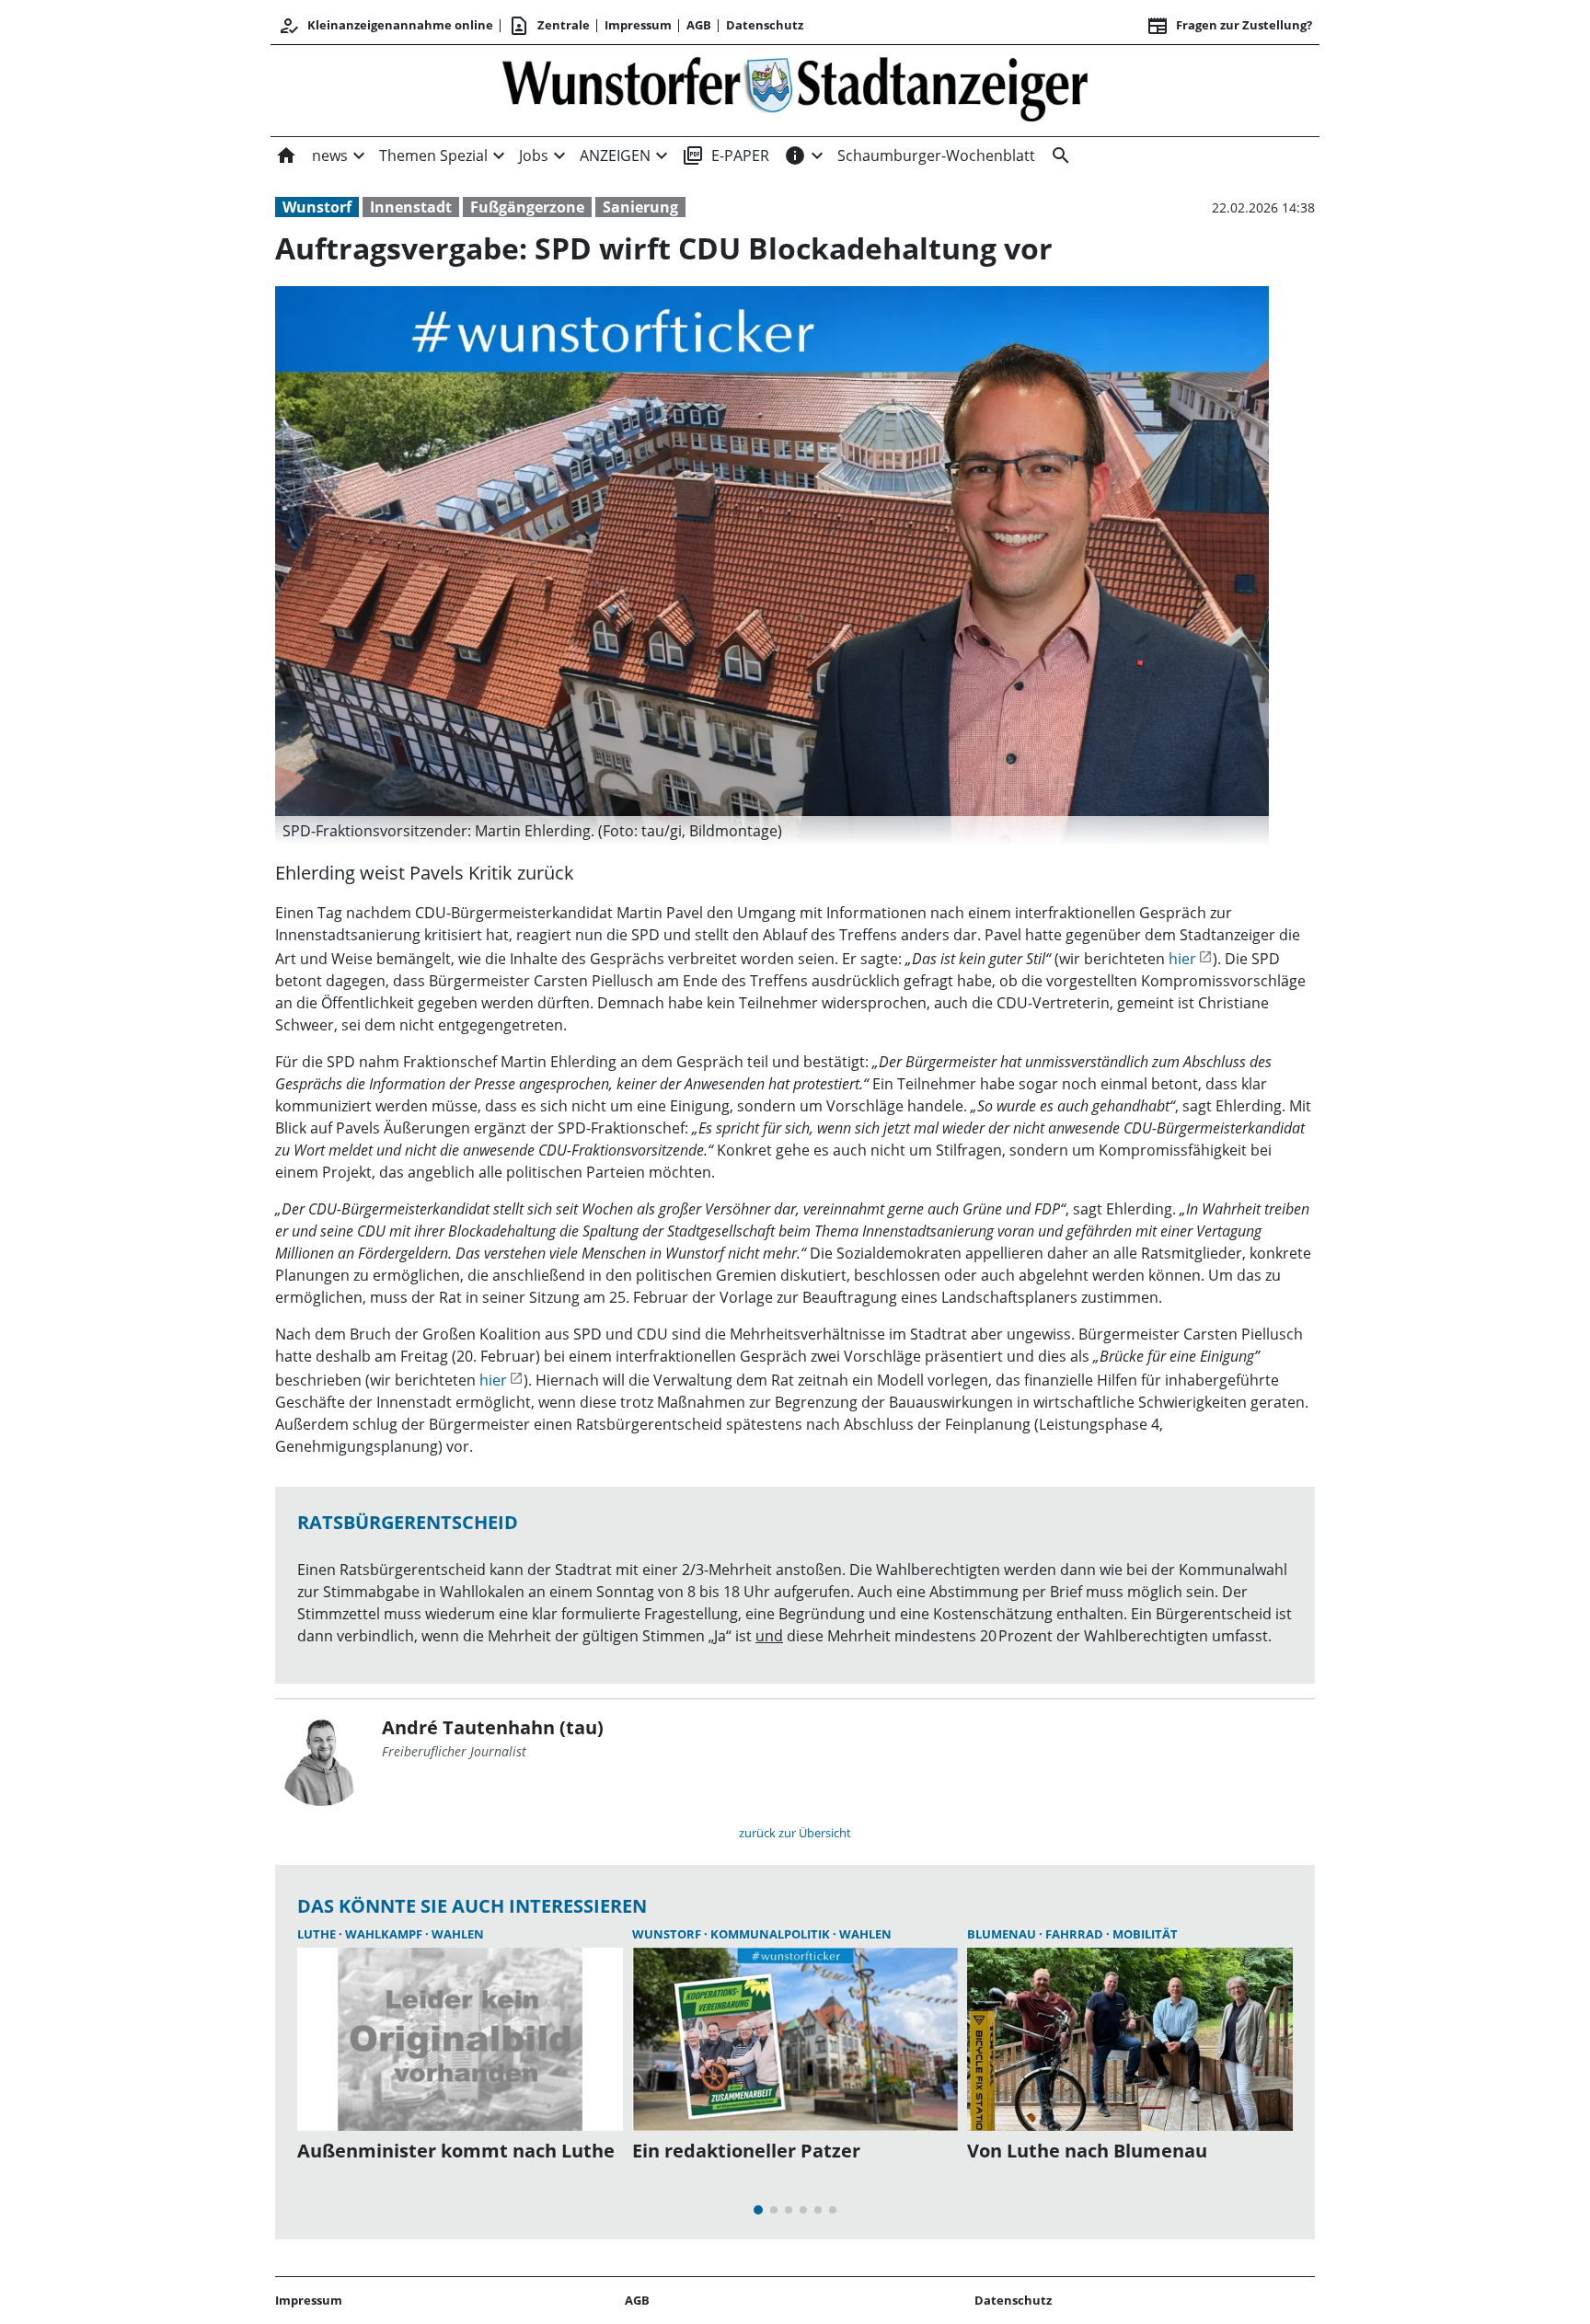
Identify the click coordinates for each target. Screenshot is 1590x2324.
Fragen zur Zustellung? (1229, 26)
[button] (772, 831)
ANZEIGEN (615, 155)
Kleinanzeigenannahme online (386, 26)
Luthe (318, 1934)
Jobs (534, 155)
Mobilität (1145, 1934)
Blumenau (1003, 1934)
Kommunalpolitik (772, 1934)
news (330, 155)
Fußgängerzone (527, 207)
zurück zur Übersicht (795, 1833)
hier (1182, 959)
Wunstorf (317, 207)
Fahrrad (1076, 1934)
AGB (699, 25)
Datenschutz (765, 25)
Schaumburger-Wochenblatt (936, 155)
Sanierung (640, 207)
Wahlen (458, 1934)
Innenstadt (411, 207)
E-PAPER (726, 155)
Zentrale (549, 26)
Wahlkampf (385, 1934)
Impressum (638, 25)
